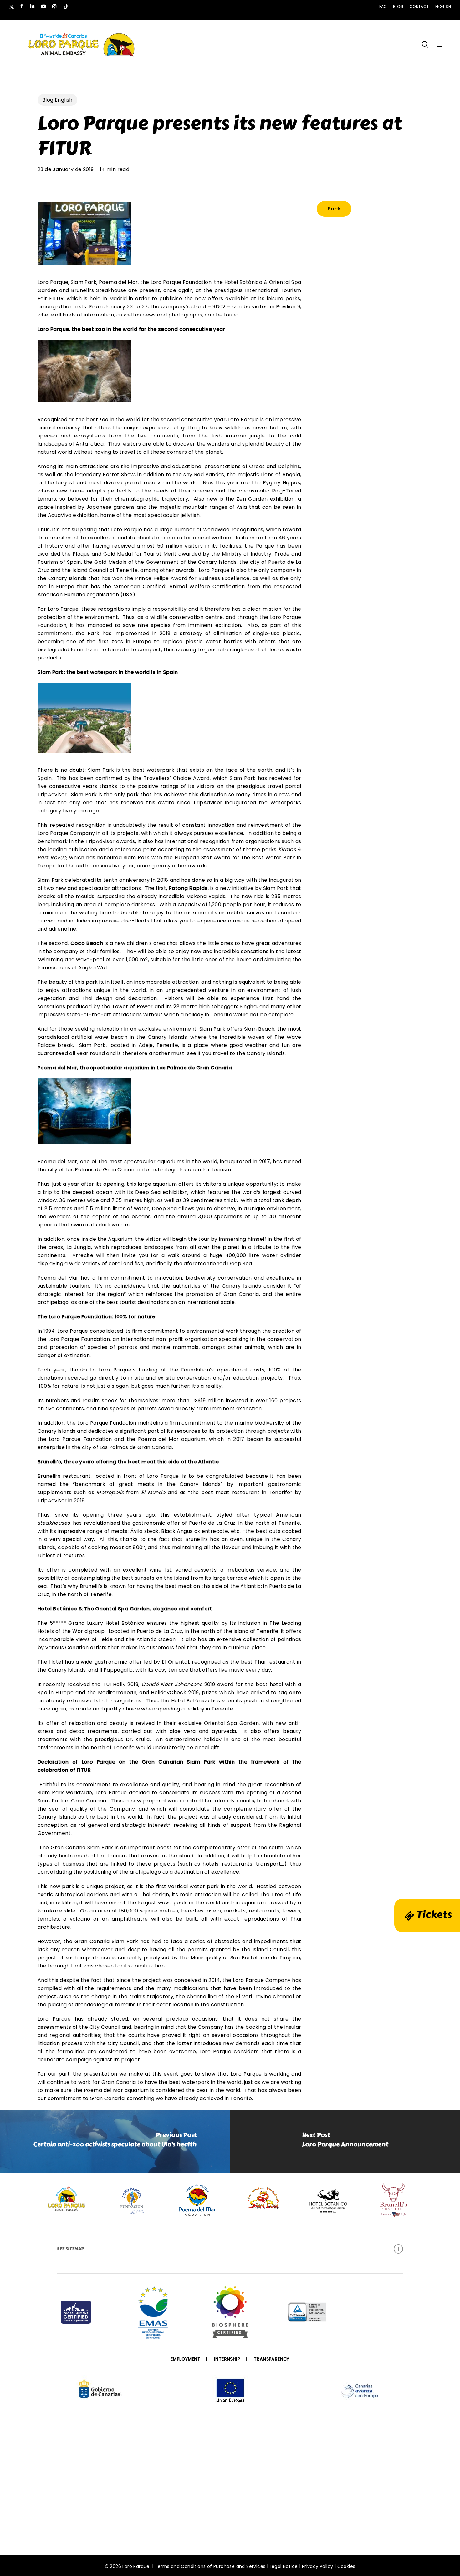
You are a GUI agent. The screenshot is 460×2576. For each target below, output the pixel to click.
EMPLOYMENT (185, 2359)
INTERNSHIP (227, 2359)
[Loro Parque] (230, 2314)
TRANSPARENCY (272, 2359)
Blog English (57, 100)
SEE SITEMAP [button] (70, 2249)
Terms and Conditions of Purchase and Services (210, 2566)
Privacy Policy (318, 2566)
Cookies (346, 2566)
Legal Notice (284, 2566)
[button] (441, 44)
